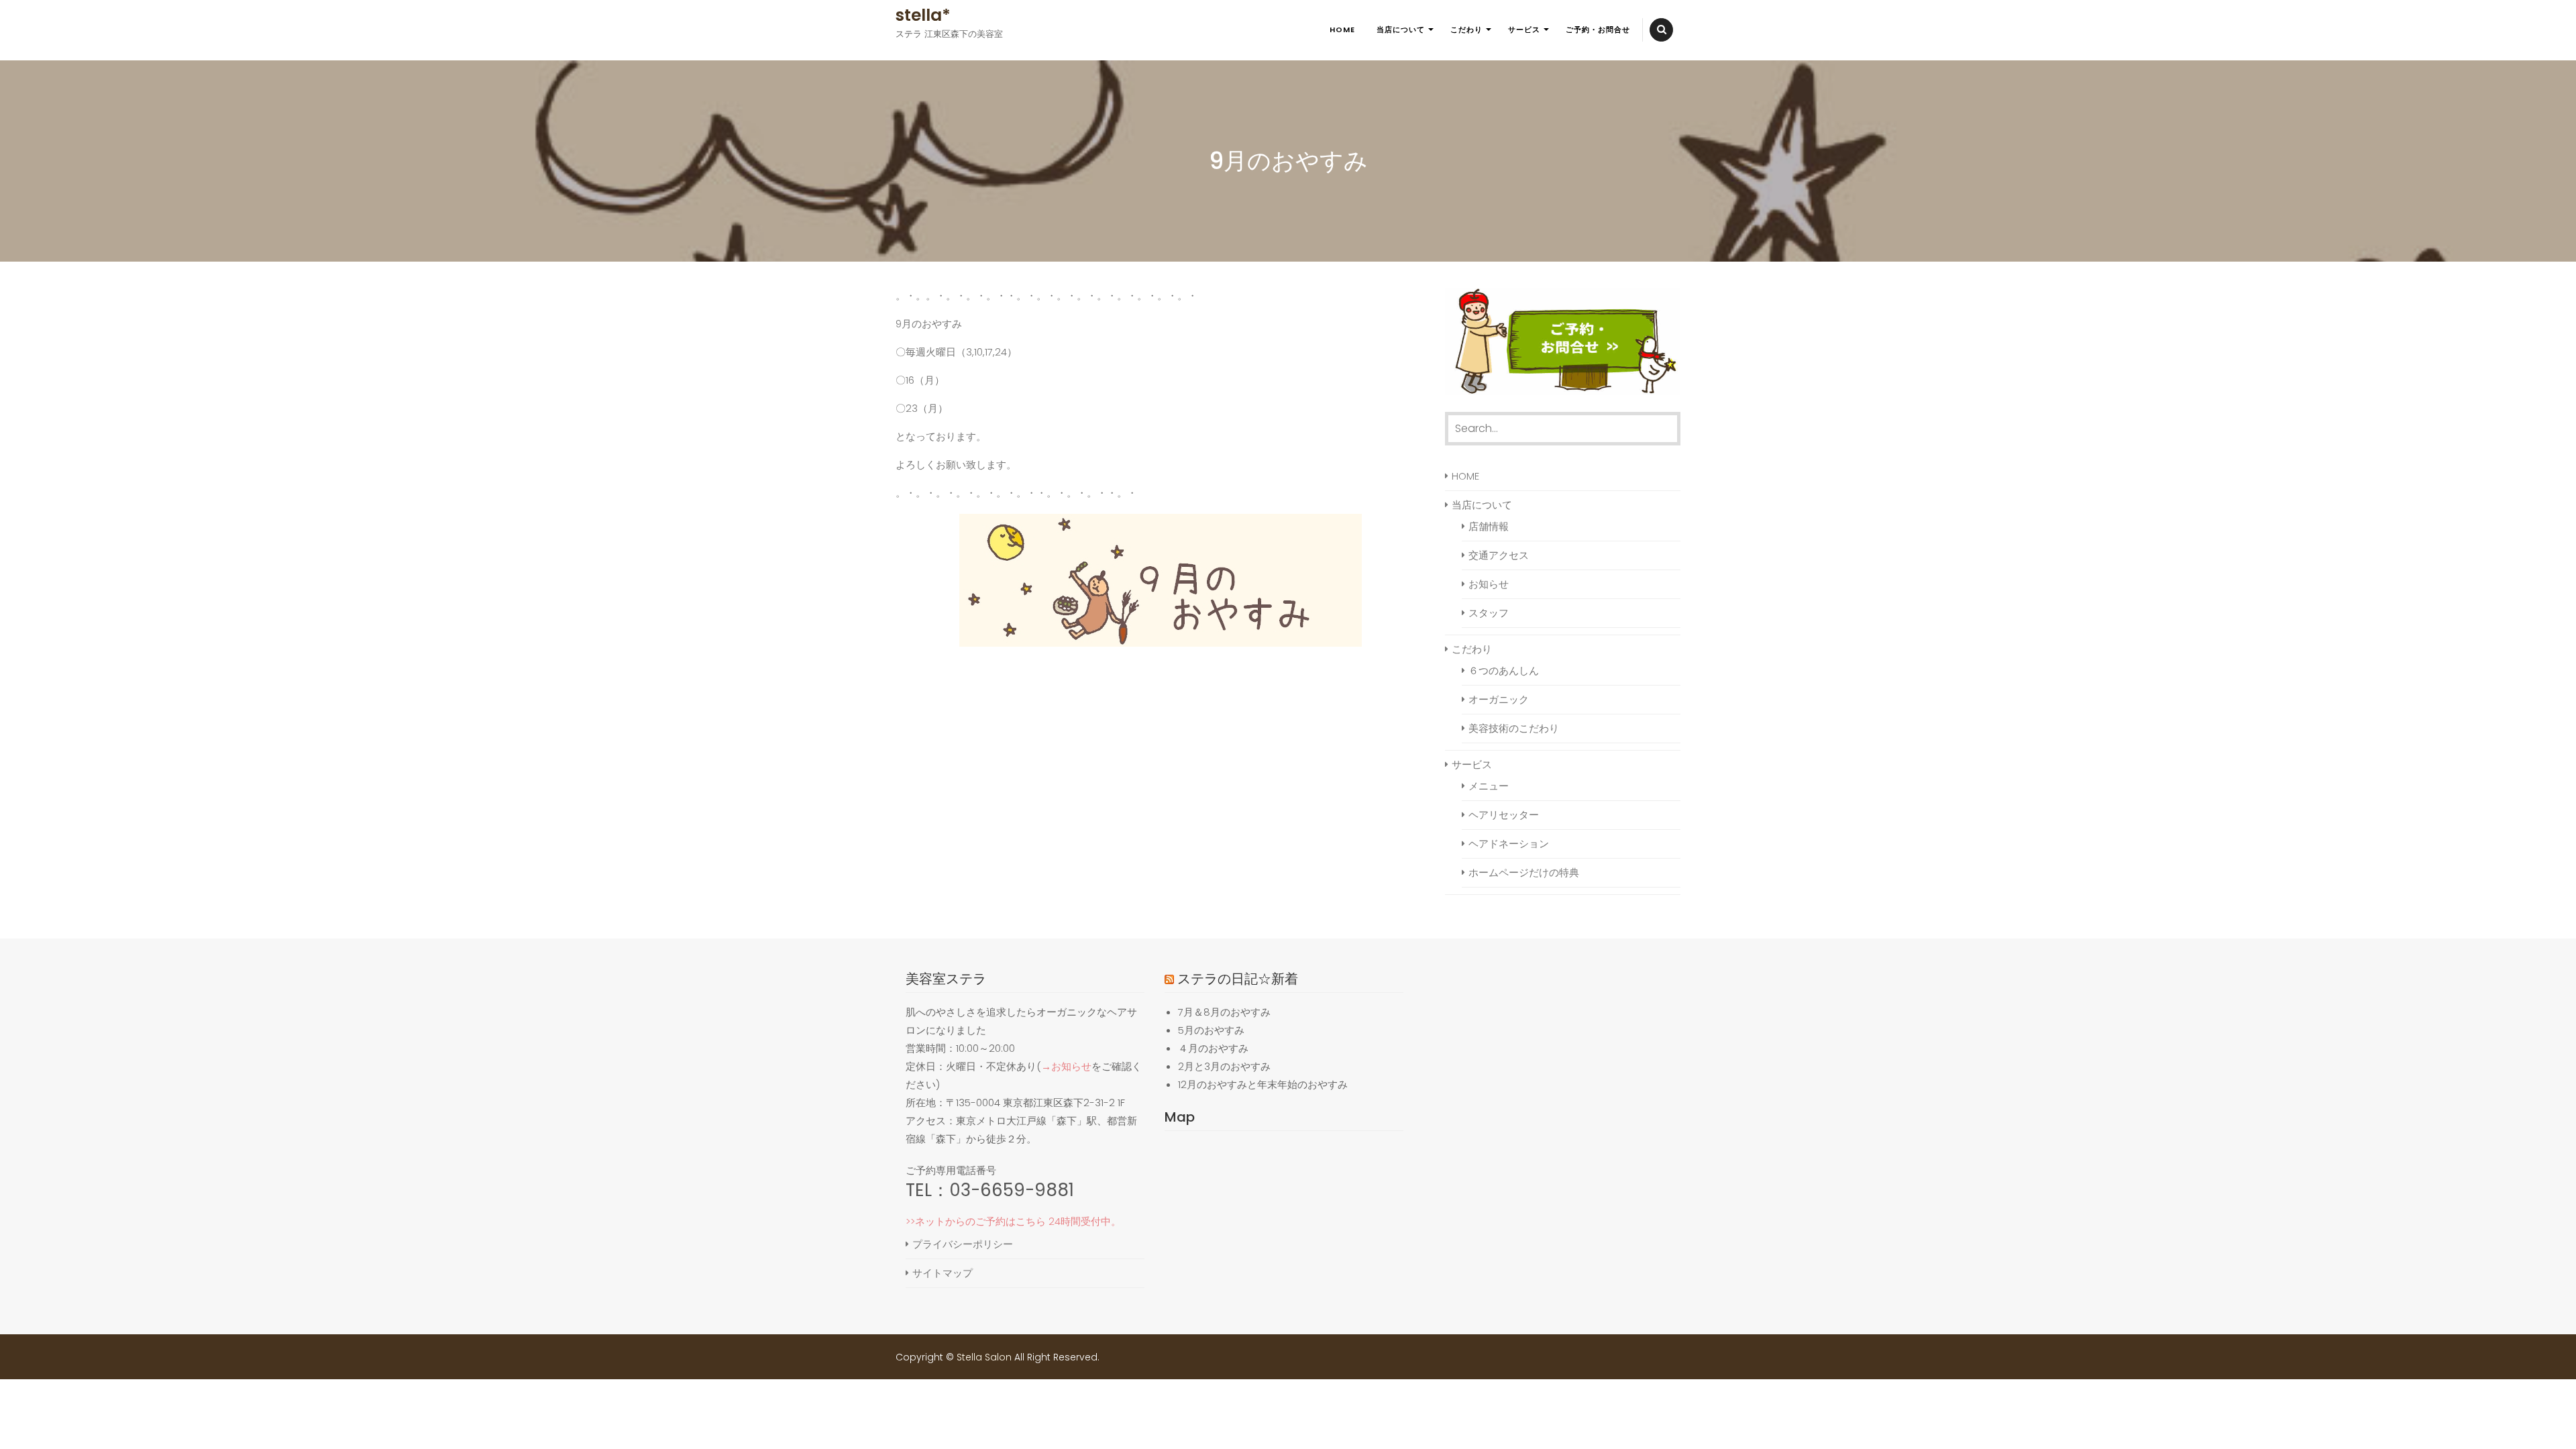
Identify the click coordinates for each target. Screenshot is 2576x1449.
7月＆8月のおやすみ (1224, 1012)
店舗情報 (1489, 526)
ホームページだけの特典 (1524, 872)
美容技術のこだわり (1514, 728)
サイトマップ (943, 1273)
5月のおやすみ (1211, 1030)
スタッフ (1489, 613)
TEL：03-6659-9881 (990, 1190)
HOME (1342, 30)
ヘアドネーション (1509, 844)
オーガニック (1499, 699)
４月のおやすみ (1213, 1048)
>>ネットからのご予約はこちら (976, 1221)
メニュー (1489, 786)
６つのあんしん (1504, 670)
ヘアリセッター (1504, 815)
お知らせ (1489, 584)
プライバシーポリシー (963, 1244)
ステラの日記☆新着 (1238, 979)
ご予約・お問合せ (1598, 30)
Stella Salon (984, 1357)
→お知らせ (1066, 1066)
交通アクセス (1499, 555)
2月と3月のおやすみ (1224, 1066)
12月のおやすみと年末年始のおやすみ (1263, 1084)
